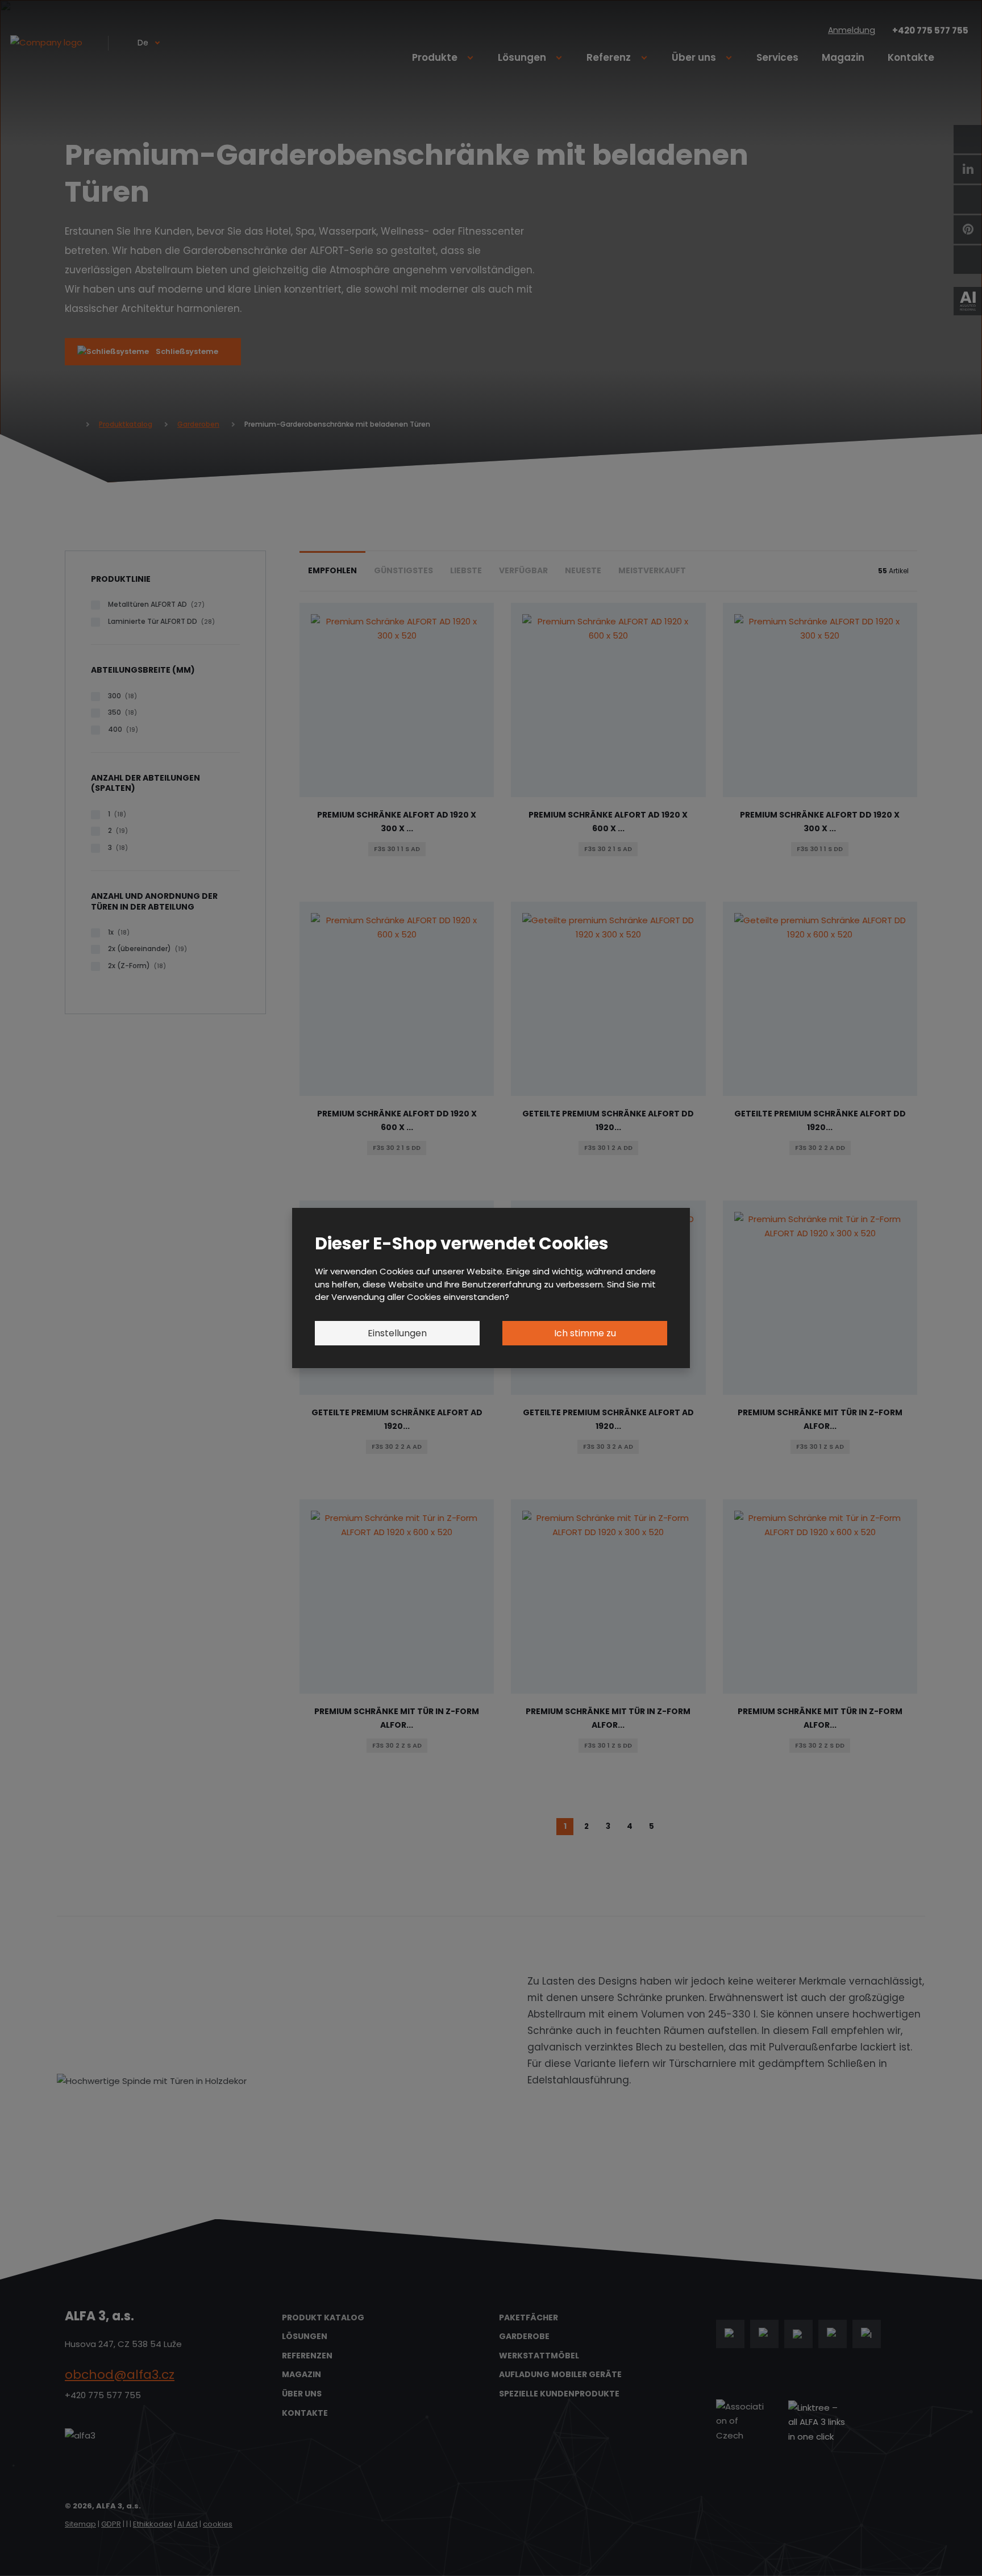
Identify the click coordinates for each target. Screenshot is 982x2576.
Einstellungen (397, 1333)
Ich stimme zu (585, 1333)
